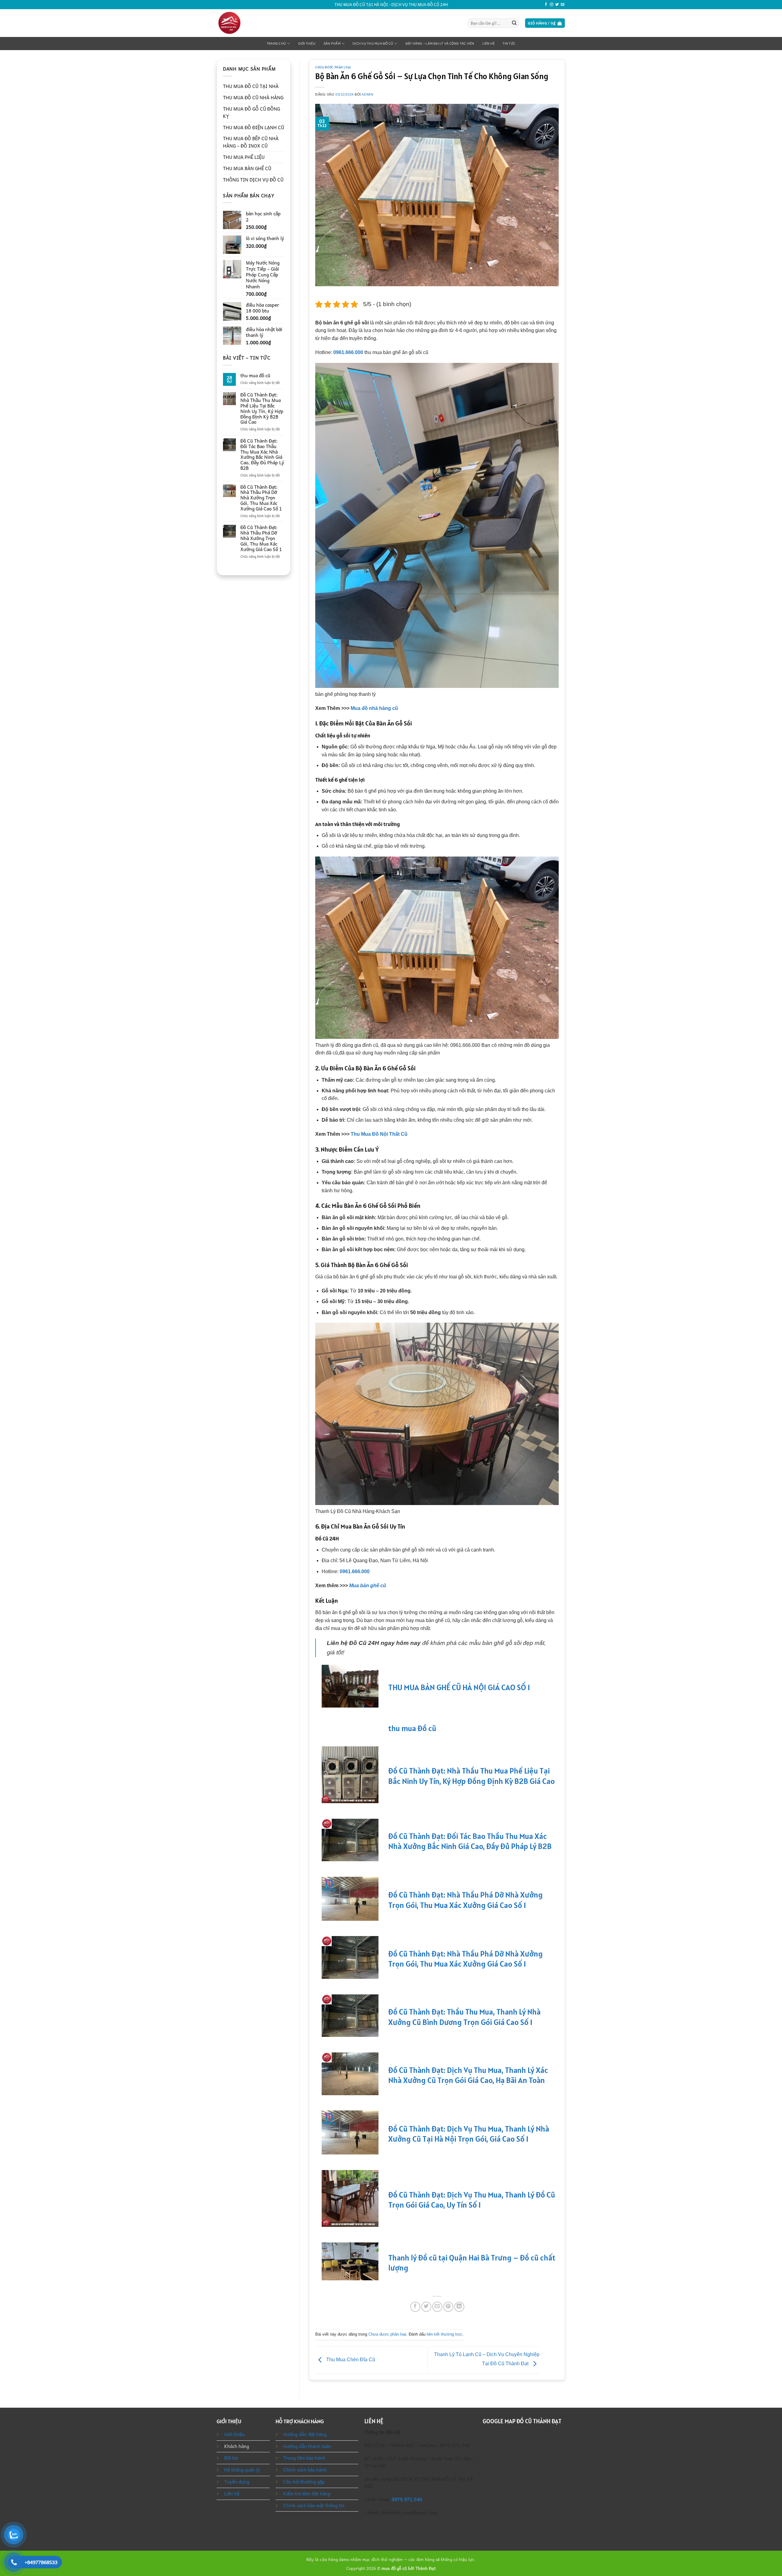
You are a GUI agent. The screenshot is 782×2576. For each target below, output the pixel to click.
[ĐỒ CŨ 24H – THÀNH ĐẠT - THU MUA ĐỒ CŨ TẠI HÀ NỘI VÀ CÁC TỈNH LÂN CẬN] (242, 23)
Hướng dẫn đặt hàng (305, 2434)
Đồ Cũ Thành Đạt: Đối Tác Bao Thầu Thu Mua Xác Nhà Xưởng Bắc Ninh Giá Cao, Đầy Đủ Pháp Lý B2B (262, 455)
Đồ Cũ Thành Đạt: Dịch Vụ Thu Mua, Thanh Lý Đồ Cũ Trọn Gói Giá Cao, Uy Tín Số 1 (472, 2200)
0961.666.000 (348, 352)
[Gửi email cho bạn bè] (437, 2307)
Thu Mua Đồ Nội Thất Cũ (379, 1134)
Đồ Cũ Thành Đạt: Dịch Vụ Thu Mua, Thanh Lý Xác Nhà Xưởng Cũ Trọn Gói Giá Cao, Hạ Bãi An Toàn (468, 2075)
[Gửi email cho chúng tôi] (563, 5)
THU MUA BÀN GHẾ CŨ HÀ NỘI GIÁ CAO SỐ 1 (459, 1687)
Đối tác (231, 2458)
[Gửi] (514, 23)
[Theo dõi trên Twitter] (557, 5)
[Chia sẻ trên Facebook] (415, 2307)
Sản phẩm (332, 44)
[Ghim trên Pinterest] (448, 2307)
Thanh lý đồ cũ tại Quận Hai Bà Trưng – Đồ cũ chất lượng (472, 2263)
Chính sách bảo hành (305, 2470)
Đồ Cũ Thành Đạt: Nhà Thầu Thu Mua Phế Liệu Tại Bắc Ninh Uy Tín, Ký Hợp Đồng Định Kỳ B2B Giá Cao (262, 409)
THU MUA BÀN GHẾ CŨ (247, 168)
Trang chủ (276, 44)
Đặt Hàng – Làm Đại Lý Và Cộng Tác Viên (440, 44)
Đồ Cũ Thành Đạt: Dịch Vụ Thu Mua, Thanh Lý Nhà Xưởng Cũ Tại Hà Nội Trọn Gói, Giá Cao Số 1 (469, 2134)
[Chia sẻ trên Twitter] (426, 2307)
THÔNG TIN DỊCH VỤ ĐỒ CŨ (253, 180)
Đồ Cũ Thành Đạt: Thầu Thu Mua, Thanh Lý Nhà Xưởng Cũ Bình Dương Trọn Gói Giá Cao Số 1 (464, 2017)
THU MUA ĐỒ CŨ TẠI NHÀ (251, 86)
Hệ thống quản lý (242, 2470)
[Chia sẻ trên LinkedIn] (459, 2307)
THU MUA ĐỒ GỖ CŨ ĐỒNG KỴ (252, 112)
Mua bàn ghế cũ (368, 1586)
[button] (545, 23)
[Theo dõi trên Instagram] (552, 5)
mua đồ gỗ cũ (394, 2568)
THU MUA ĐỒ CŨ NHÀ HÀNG (253, 97)
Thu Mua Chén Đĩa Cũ (350, 2360)
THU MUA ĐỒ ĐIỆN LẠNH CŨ (254, 127)
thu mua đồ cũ (255, 376)
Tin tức (509, 44)
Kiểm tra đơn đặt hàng (307, 2494)
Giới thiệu (307, 44)
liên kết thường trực (445, 2334)
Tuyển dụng (237, 2482)
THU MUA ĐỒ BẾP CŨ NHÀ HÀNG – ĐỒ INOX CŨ (251, 142)
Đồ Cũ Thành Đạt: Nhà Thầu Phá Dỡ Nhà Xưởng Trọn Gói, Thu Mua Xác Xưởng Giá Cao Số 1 (261, 498)
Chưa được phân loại (333, 67)
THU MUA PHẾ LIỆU (244, 157)
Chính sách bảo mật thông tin (314, 2505)
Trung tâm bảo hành (304, 2458)
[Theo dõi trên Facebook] (546, 5)
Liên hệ (489, 44)
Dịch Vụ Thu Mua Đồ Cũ (373, 44)
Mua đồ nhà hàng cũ (374, 708)
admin (367, 94)
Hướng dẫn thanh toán (307, 2446)
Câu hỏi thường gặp (304, 2482)
